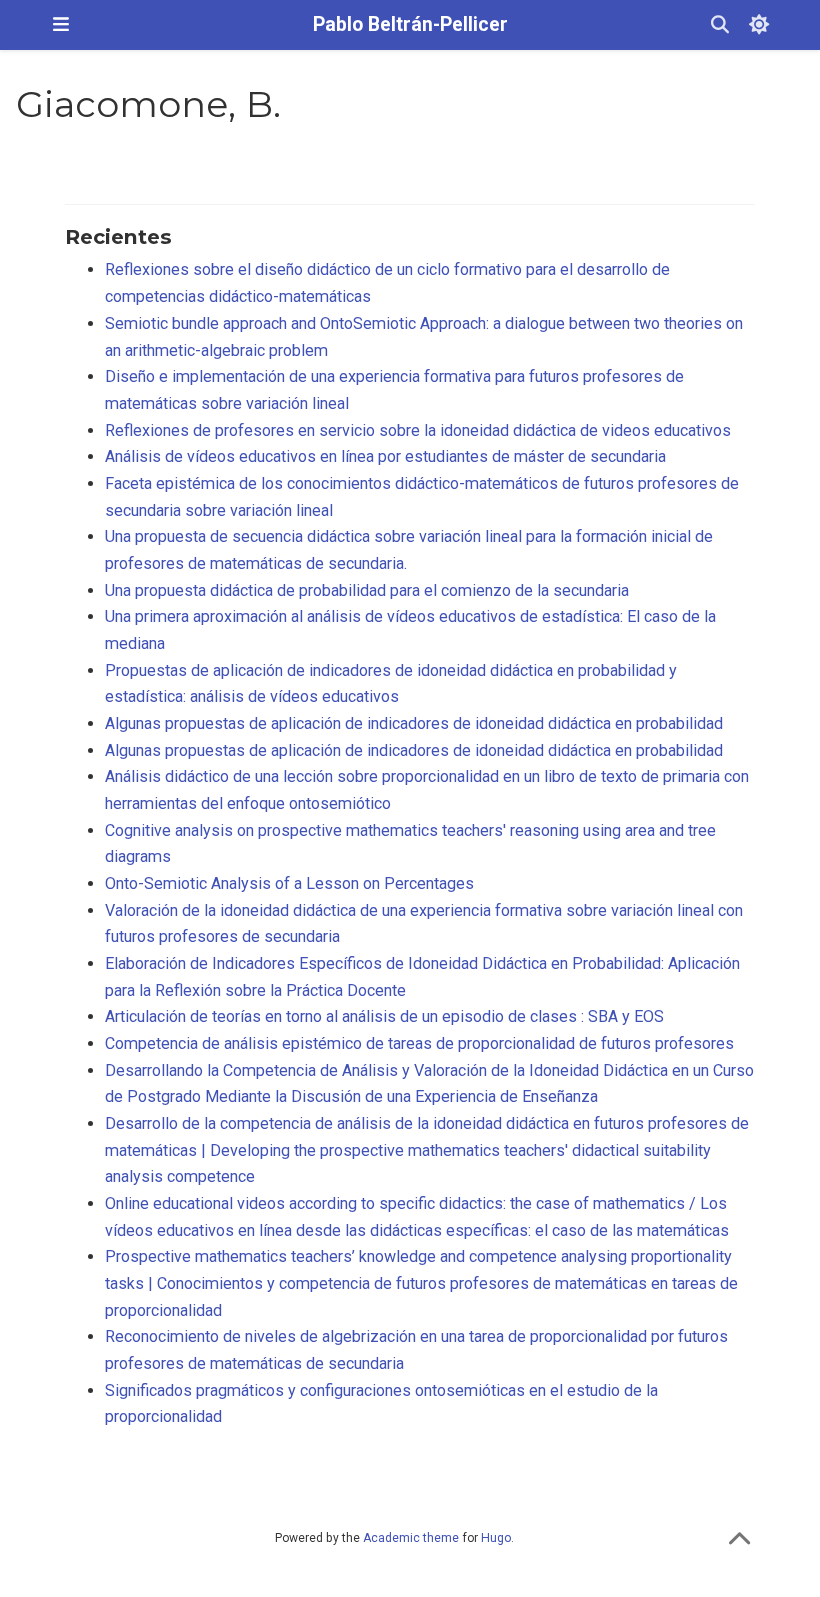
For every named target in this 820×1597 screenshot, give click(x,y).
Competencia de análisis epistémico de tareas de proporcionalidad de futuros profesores (419, 1043)
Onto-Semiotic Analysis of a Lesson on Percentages (289, 883)
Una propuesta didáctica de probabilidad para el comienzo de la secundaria (367, 590)
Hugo (496, 1538)
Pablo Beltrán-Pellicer (410, 24)
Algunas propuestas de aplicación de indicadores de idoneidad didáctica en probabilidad (414, 723)
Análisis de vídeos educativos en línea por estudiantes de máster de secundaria (385, 456)
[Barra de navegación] (61, 24)
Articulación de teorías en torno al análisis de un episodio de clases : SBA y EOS (384, 1016)
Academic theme (411, 1538)
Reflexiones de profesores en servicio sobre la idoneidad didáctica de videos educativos (418, 430)
